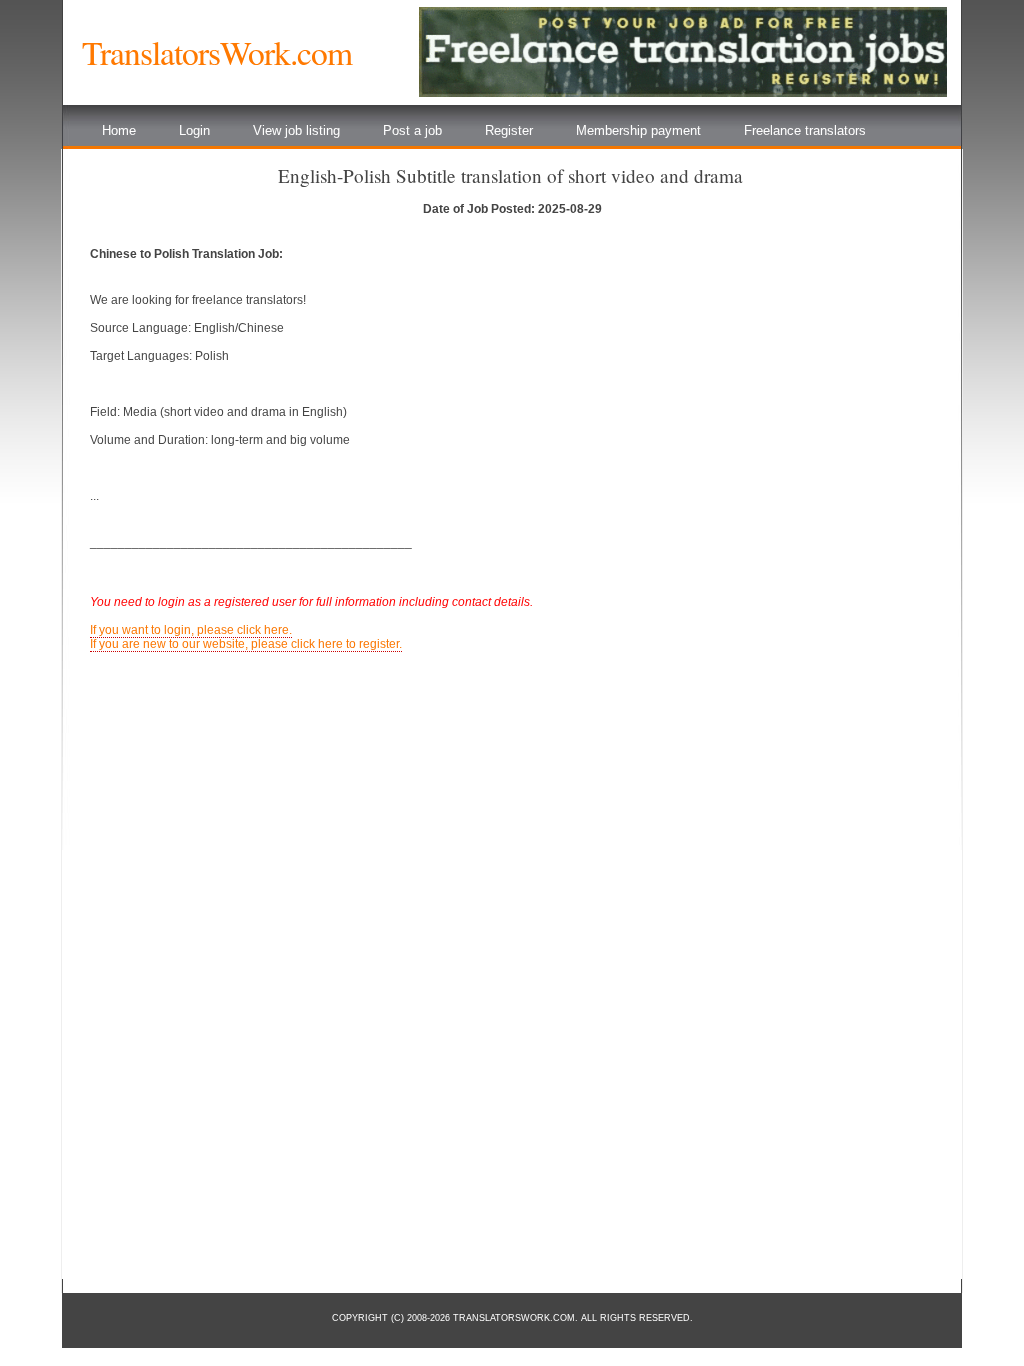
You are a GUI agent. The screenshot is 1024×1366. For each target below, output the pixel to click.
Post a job (412, 130)
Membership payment (638, 130)
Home (119, 130)
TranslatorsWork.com (217, 52)
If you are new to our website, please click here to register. (246, 644)
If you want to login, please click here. (191, 630)
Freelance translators (805, 130)
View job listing (296, 130)
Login (194, 130)
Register (509, 130)
